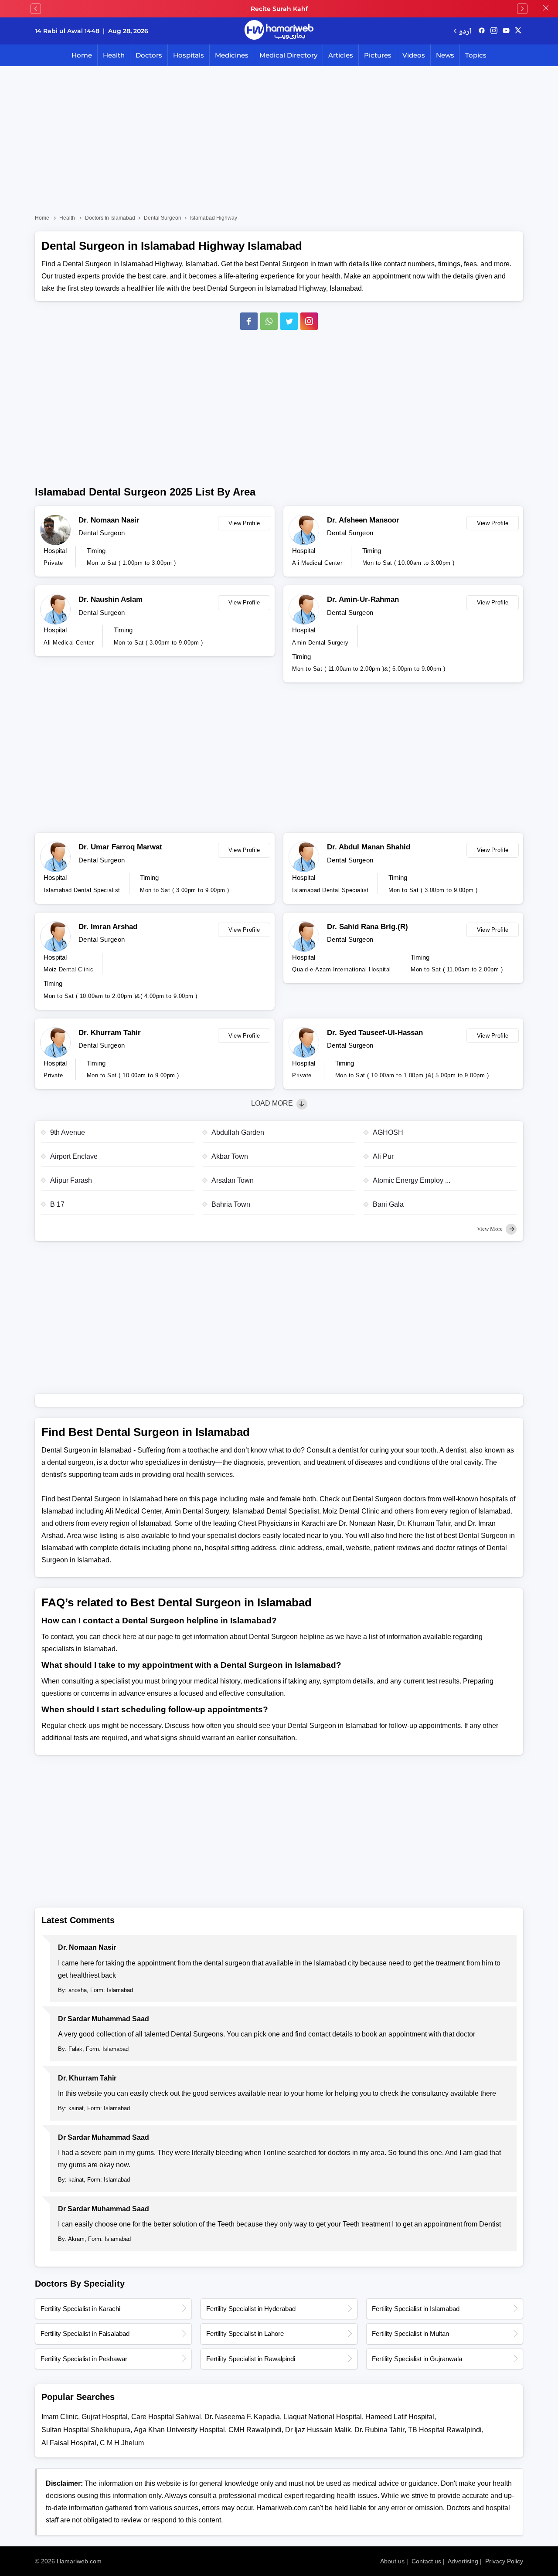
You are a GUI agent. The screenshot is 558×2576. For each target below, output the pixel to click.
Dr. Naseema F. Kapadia (242, 2417)
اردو (465, 31)
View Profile (244, 523)
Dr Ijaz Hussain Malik (318, 2430)
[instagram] (309, 321)
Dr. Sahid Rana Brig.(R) (367, 927)
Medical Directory (288, 55)
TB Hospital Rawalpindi (445, 2430)
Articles (341, 55)
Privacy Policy (504, 2561)
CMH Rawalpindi (255, 2430)
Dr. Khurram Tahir (110, 1033)
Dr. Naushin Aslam (111, 599)
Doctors (149, 55)
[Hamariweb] (279, 31)
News (445, 55)
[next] (522, 9)
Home (82, 55)
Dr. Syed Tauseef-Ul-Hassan (375, 1033)
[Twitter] (289, 321)
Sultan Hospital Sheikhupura (86, 2430)
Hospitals (189, 55)
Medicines (232, 55)
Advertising (463, 2561)
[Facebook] (249, 321)
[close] (546, 9)
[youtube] (506, 31)
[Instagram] (494, 31)
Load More (273, 1103)
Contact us (426, 2561)
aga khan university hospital (179, 2430)
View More (490, 1229)
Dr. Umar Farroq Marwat (120, 847)
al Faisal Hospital (69, 2443)
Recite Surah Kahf (279, 9)
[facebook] (482, 31)
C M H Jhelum (122, 2443)
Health (114, 55)
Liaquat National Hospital (323, 2417)
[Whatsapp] (269, 321)
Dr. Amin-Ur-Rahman (363, 599)
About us (392, 2561)
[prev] (36, 9)
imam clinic (60, 2417)
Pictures (378, 55)
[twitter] (518, 31)
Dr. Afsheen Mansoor (363, 520)
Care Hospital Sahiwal (166, 2417)
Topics (476, 55)
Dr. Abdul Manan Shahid (369, 847)
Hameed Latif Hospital (400, 2417)
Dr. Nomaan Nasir (109, 520)
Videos (414, 55)
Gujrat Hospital (105, 2417)
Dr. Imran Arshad (108, 927)
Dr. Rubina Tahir (379, 2430)
